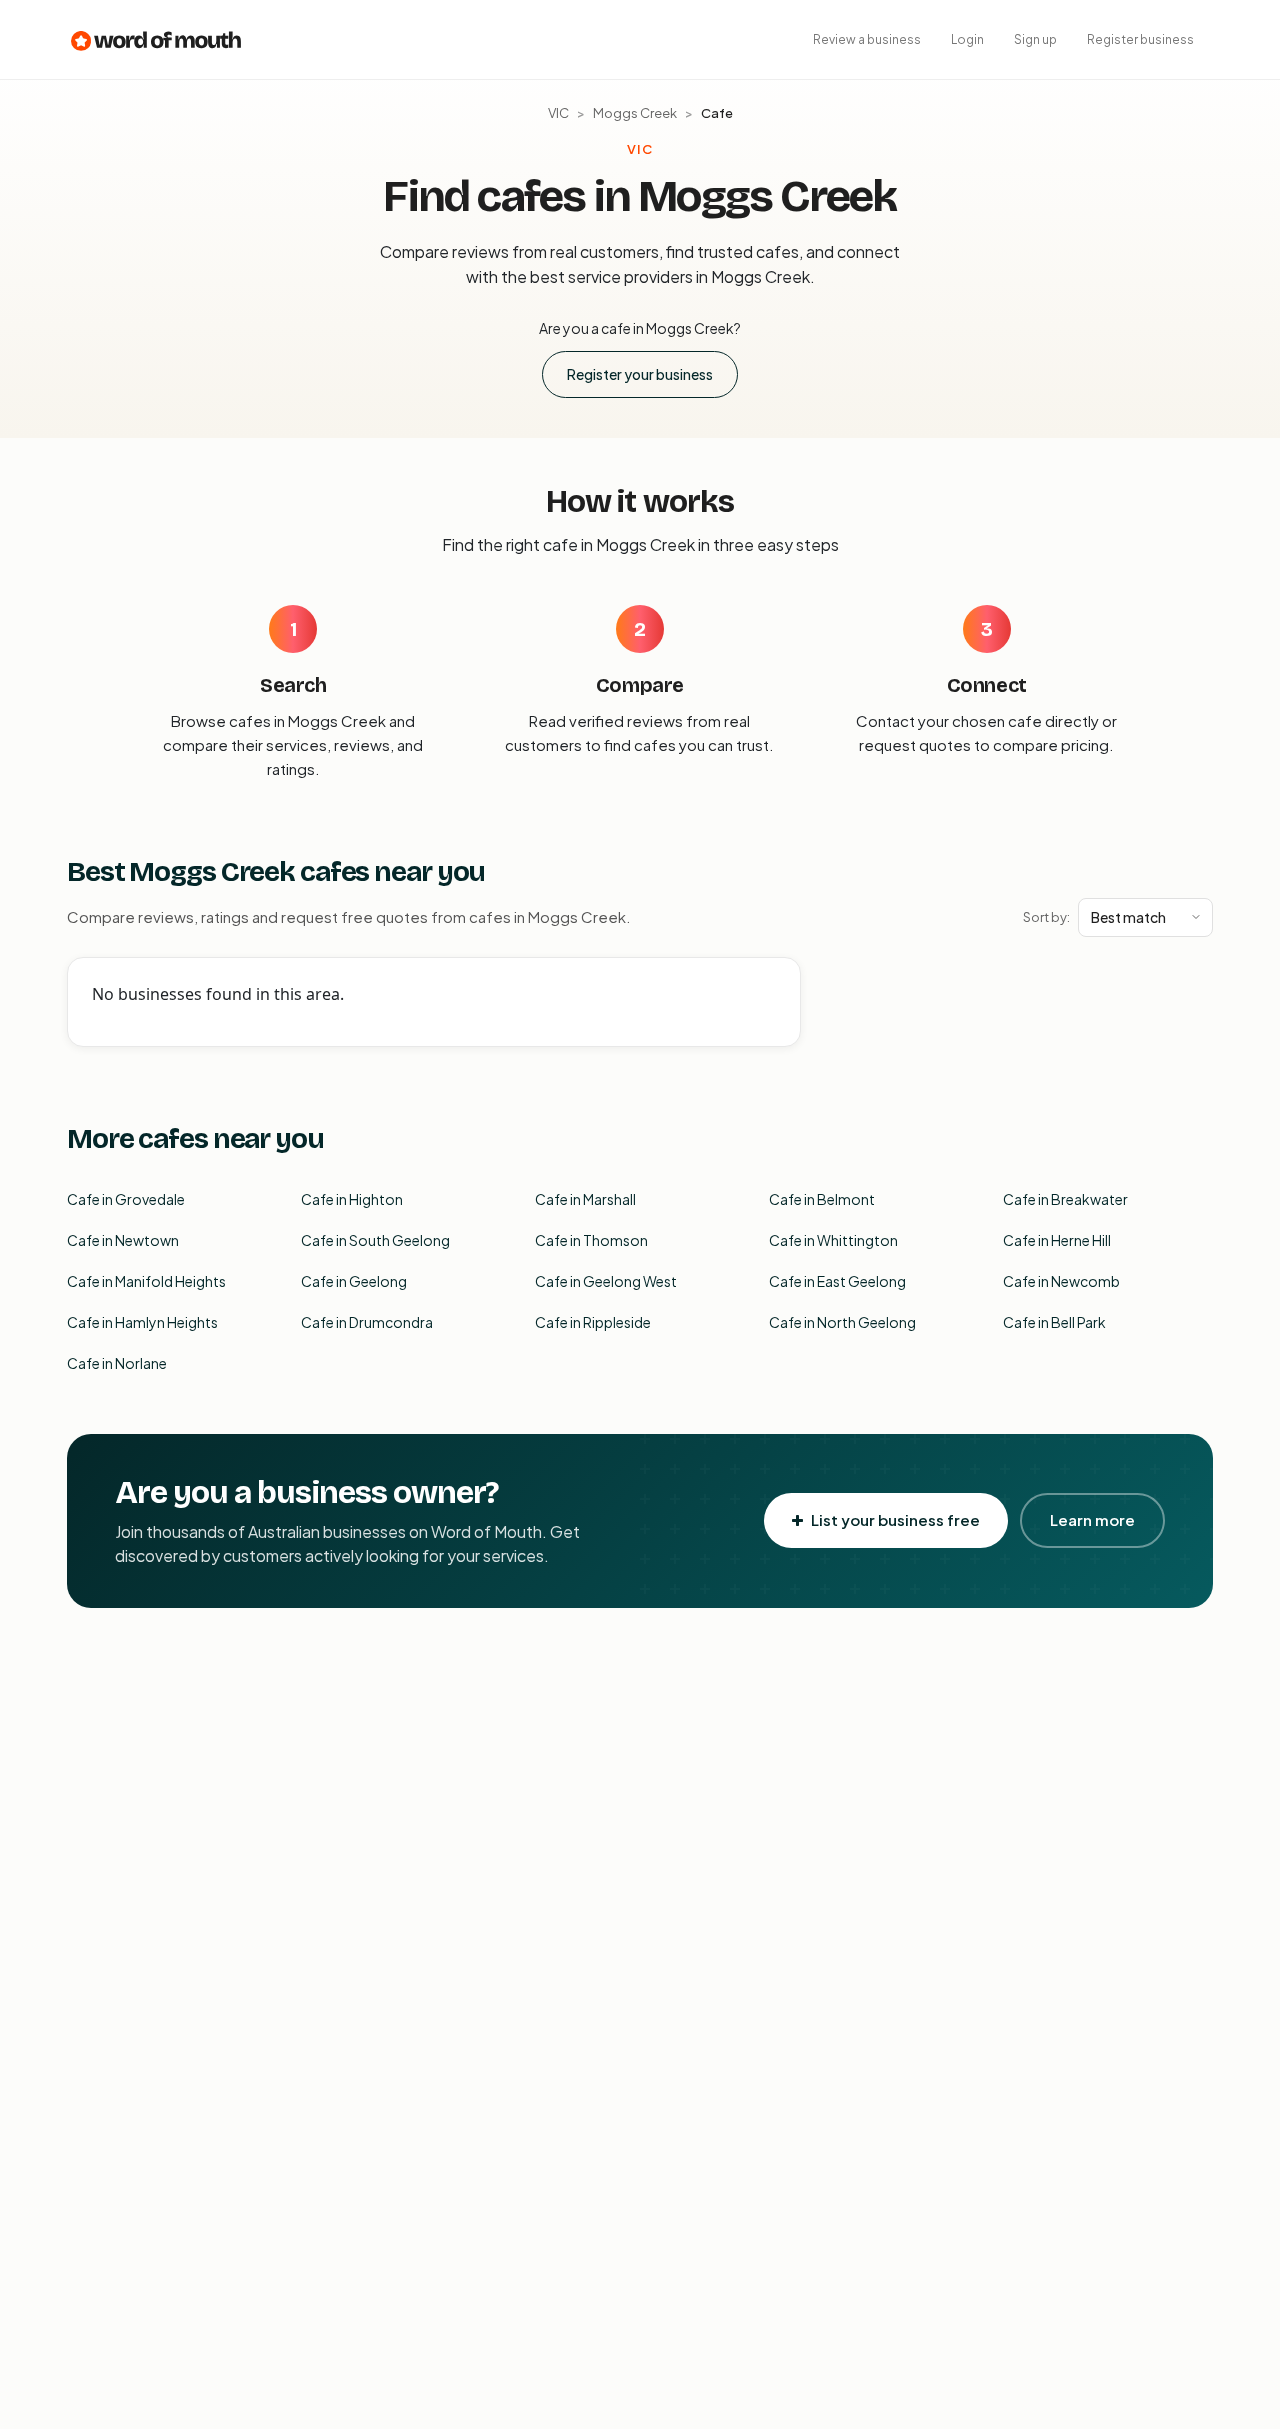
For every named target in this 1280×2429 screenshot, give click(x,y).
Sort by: (1046, 917)
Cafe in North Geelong (842, 1322)
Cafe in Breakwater (1065, 1199)
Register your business (640, 374)
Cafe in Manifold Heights (146, 1281)
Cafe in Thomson (591, 1240)
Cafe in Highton (352, 1199)
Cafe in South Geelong (375, 1240)
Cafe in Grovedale (126, 1199)
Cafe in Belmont (822, 1199)
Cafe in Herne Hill (1057, 1240)
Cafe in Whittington (833, 1240)
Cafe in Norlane (117, 1363)
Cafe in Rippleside (593, 1322)
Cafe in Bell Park (1054, 1322)
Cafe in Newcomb (1061, 1281)
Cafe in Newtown (123, 1240)
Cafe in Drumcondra (367, 1322)
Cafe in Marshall (585, 1199)
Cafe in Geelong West (606, 1281)
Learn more (1092, 1519)
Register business (1140, 39)
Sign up (1035, 39)
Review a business (867, 39)
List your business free (895, 1519)
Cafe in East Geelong (837, 1281)
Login (967, 39)
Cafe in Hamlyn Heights (142, 1322)
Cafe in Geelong (354, 1281)
